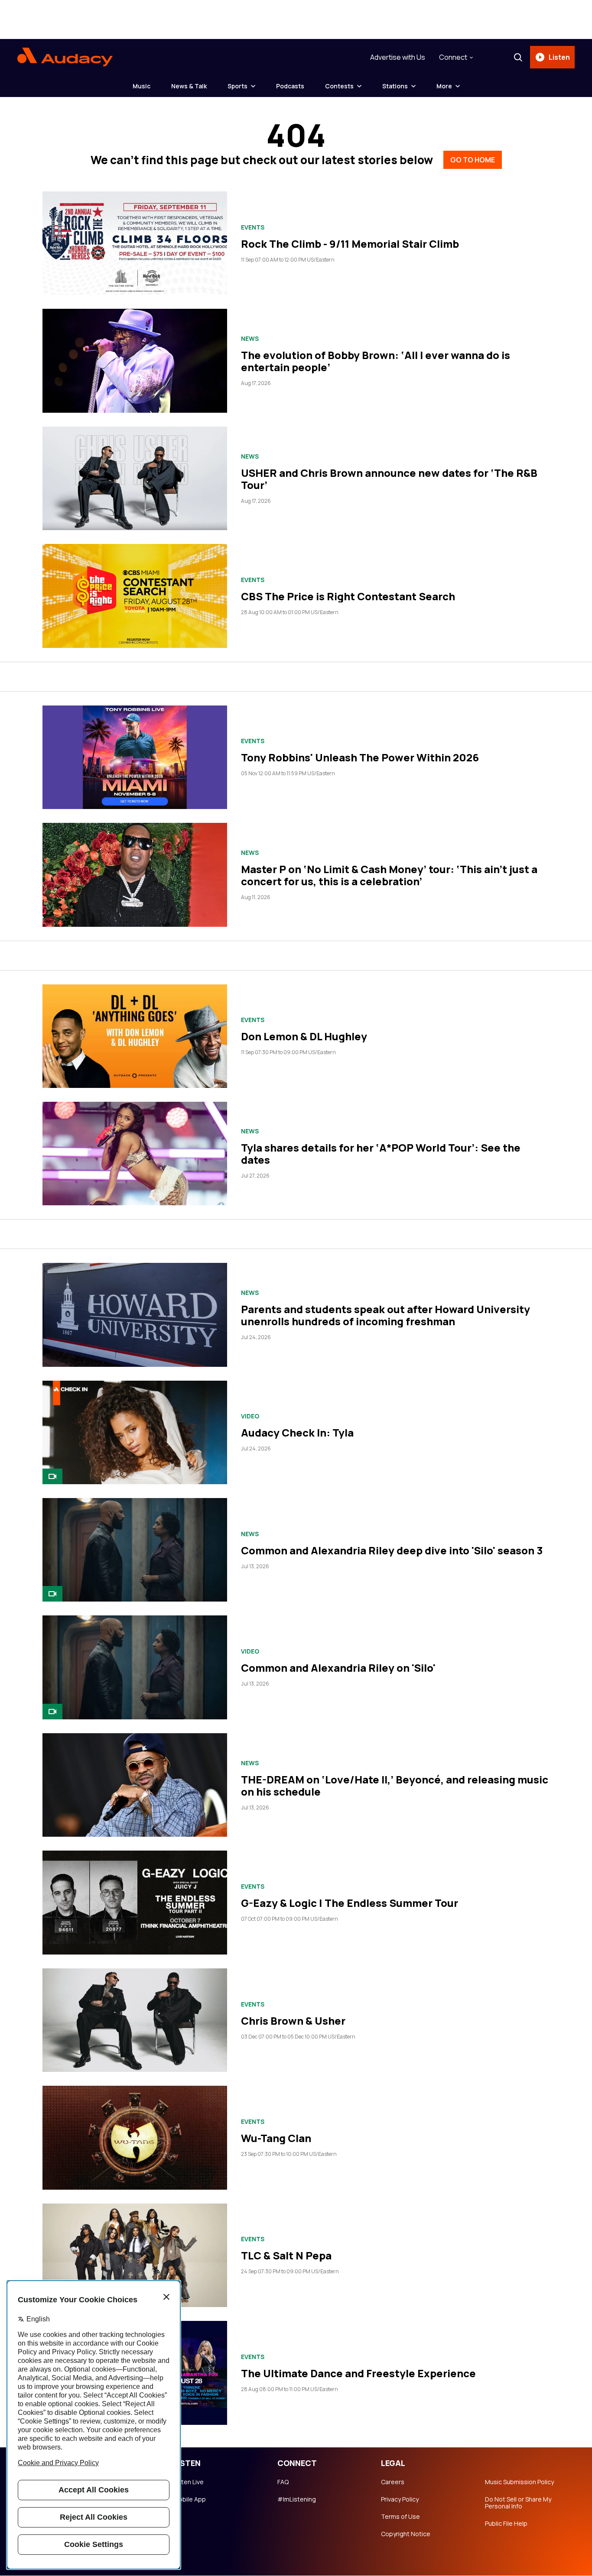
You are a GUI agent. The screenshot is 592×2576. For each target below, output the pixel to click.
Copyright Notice (406, 2534)
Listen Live (189, 2482)
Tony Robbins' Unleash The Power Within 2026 (360, 757)
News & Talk (189, 86)
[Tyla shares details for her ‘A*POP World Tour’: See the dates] (135, 1154)
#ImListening (297, 2499)
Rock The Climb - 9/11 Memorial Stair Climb (350, 244)
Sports (237, 86)
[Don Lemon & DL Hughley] (135, 1036)
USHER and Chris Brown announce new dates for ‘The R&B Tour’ (389, 479)
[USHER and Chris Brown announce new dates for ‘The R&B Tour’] (135, 478)
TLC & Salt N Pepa (286, 2255)
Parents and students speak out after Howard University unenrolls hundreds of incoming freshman (385, 1315)
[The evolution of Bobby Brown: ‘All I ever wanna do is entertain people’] (135, 361)
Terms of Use (400, 2517)
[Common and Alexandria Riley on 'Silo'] (135, 1667)
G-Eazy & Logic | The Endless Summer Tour (350, 1903)
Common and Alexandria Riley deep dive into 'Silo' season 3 (392, 1550)
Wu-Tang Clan (276, 2138)
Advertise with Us (398, 57)
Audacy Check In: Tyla (297, 1432)
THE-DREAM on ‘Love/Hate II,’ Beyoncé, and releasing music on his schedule (395, 1785)
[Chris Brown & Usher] (135, 2020)
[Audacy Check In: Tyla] (135, 1432)
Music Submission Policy (519, 2482)
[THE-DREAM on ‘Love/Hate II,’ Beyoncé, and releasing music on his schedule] (135, 1785)
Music (141, 86)
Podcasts (290, 86)
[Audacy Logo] (65, 57)
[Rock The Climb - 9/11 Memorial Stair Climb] (135, 243)
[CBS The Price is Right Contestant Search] (135, 596)
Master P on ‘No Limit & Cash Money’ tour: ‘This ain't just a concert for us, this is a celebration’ (389, 875)
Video (250, 1416)
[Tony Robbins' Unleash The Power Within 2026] (135, 757)
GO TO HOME (473, 160)
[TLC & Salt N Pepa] (135, 2255)
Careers (393, 2482)
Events (253, 227)
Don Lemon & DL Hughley (304, 1036)
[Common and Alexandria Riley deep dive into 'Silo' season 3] (135, 1550)
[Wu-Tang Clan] (135, 2137)
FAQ (283, 2482)
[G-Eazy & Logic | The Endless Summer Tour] (135, 1902)
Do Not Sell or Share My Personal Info (518, 2503)
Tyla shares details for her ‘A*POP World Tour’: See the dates (381, 1154)
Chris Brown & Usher (293, 2021)
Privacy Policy (400, 2499)
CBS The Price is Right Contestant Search (348, 596)
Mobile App (190, 2499)
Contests (339, 86)
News (250, 339)
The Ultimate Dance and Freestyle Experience (358, 2373)
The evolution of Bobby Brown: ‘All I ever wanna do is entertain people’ (376, 361)
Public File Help (506, 2524)
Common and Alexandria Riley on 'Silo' (338, 1668)
